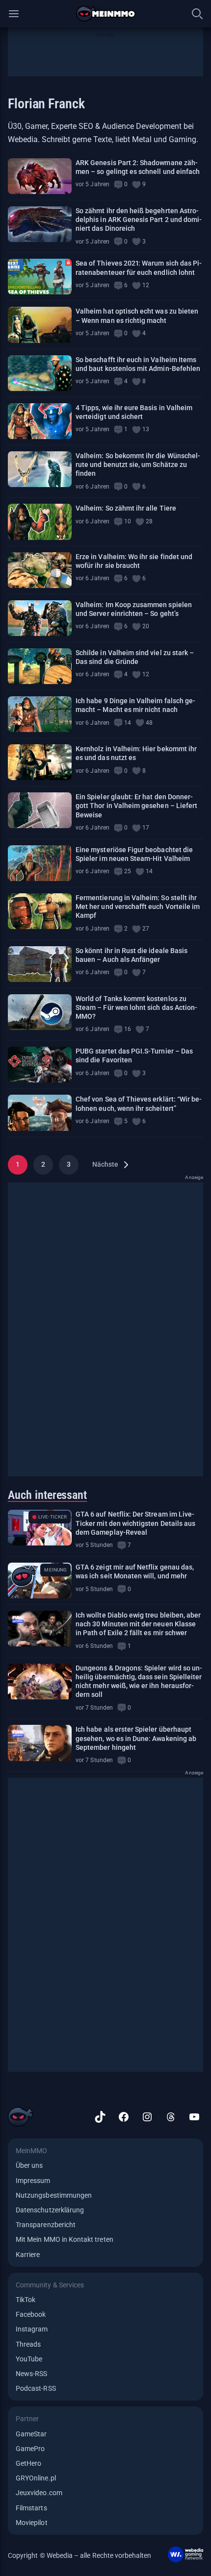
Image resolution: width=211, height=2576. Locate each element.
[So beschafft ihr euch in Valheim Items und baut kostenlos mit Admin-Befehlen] (40, 373)
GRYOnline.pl (36, 2478)
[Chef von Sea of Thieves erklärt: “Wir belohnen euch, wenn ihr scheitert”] (40, 1113)
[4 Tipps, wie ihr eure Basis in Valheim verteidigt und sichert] (40, 421)
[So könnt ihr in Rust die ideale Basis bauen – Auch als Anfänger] (40, 964)
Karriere (28, 2255)
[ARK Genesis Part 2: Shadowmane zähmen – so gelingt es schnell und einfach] (40, 176)
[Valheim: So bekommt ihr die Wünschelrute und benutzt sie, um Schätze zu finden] (40, 469)
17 (146, 828)
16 (128, 1029)
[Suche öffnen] (197, 14)
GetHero (28, 2463)
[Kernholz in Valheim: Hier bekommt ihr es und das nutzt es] (40, 762)
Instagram (32, 2329)
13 (146, 429)
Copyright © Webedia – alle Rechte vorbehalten (80, 2555)
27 (146, 929)
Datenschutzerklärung (50, 2210)
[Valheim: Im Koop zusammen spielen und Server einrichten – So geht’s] (40, 618)
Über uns (29, 2165)
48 (149, 723)
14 (128, 723)
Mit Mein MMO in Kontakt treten (65, 2239)
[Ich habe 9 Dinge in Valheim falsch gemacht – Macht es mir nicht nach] (40, 714)
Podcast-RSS (36, 2388)
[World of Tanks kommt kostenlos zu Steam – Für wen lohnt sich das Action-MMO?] (40, 1012)
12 (146, 285)
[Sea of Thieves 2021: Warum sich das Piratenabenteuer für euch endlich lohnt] (40, 277)
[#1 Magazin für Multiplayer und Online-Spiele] (106, 14)
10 (128, 521)
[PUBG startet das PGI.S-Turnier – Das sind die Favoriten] (40, 1065)
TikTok (26, 2300)
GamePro (30, 2449)
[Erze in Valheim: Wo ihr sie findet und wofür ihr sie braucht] (40, 570)
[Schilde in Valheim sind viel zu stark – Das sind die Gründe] (40, 666)
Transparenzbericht (46, 2225)
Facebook (31, 2314)
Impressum (33, 2181)
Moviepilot (32, 2523)
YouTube (29, 2359)
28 (149, 521)
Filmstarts (31, 2508)
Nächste (105, 1164)
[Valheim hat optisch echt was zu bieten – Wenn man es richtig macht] (40, 325)
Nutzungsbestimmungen (54, 2195)
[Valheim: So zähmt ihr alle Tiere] (40, 522)
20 (146, 626)
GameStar (31, 2434)
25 (128, 871)
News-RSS (31, 2374)
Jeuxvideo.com (39, 2493)
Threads (28, 2344)
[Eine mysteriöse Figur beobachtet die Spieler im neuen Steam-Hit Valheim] (40, 863)
